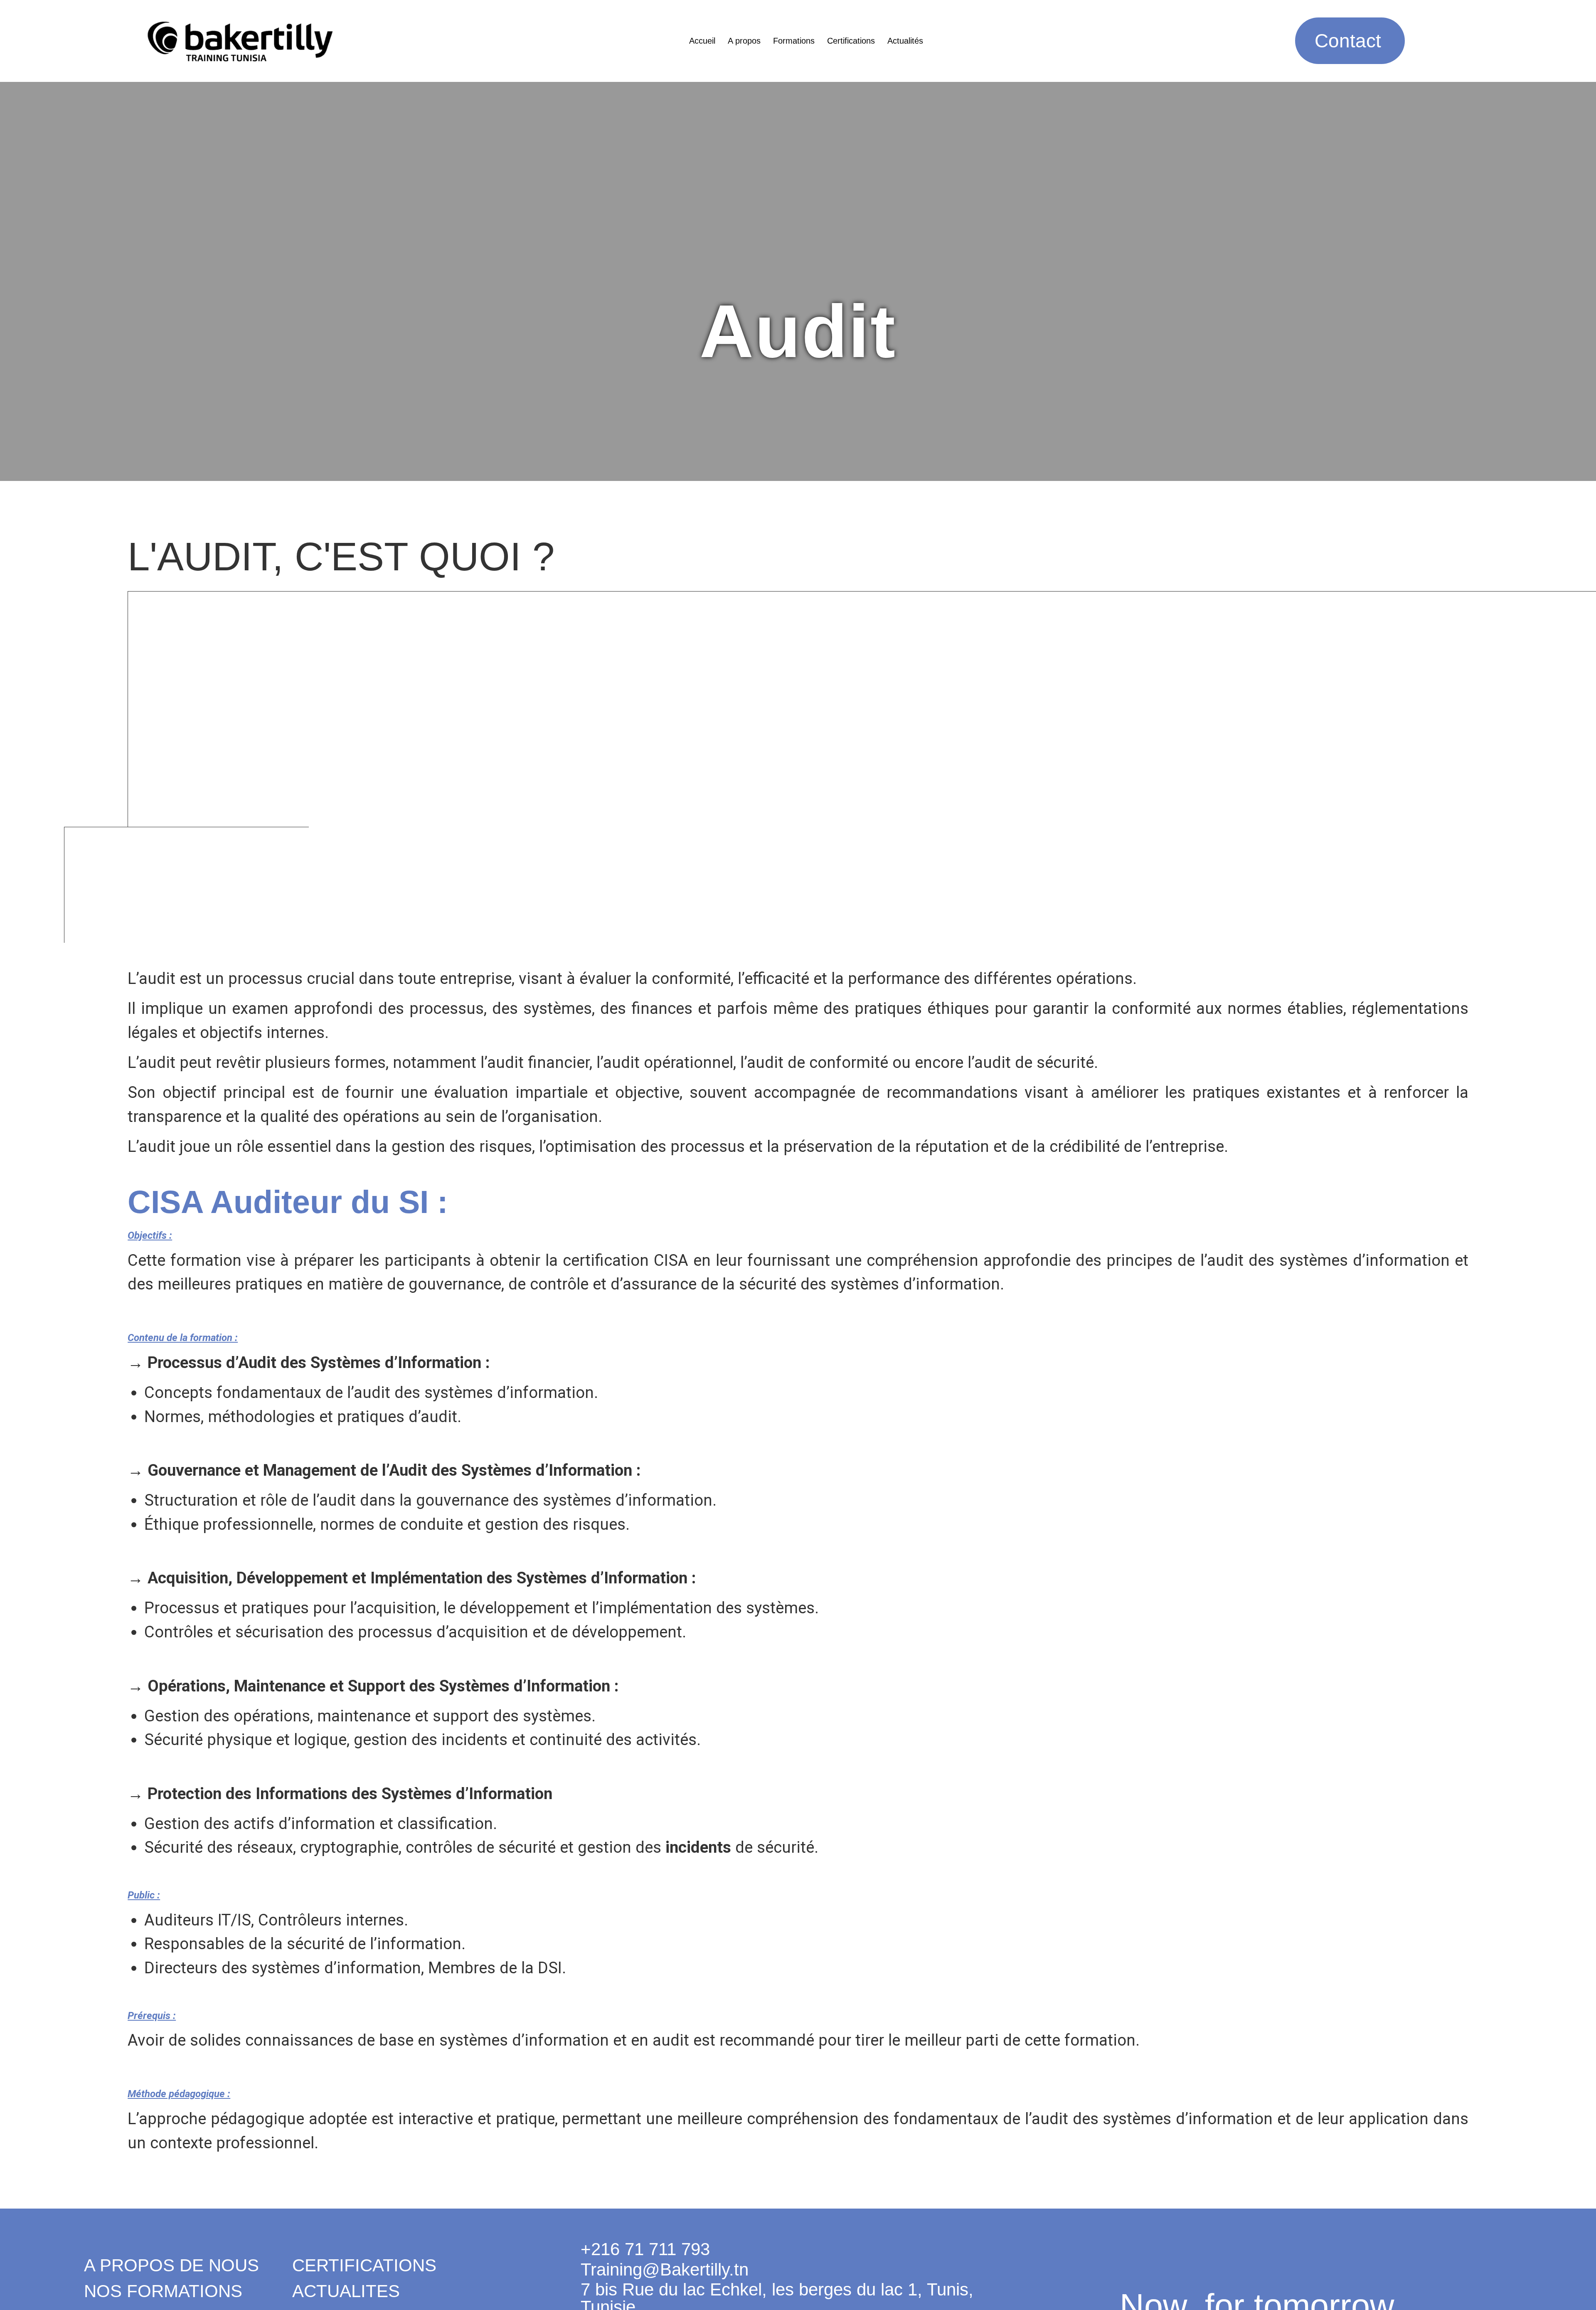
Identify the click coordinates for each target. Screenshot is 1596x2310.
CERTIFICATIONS (364, 2265)
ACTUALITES (346, 2291)
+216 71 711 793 (645, 2249)
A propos (744, 41)
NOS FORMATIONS (163, 2291)
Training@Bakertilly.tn (665, 2269)
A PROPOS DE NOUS (171, 2265)
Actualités (905, 41)
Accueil (702, 41)
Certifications (851, 41)
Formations (794, 41)
